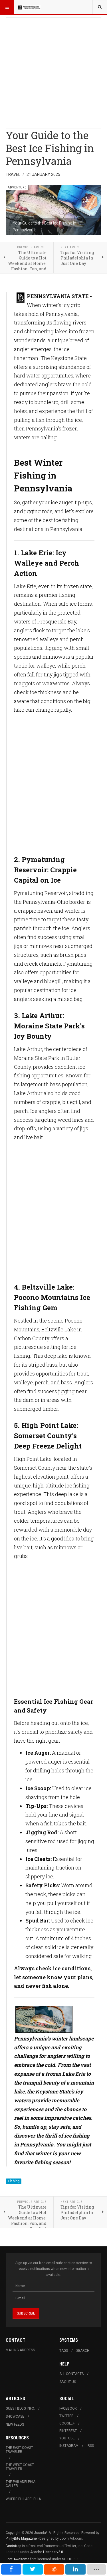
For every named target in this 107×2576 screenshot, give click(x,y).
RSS (91, 2446)
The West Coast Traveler (20, 2467)
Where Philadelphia (23, 2499)
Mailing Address (20, 2350)
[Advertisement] (53, 71)
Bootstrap (13, 2546)
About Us (68, 2382)
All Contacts (71, 2374)
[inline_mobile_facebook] (11, 2569)
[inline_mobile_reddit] (54, 2569)
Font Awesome (18, 2559)
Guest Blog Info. (20, 2408)
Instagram (69, 2446)
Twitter (66, 2416)
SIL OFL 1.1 (70, 2559)
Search (83, 2351)
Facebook (68, 2408)
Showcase (15, 2416)
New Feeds (15, 2425)
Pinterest (68, 2431)
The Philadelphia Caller (21, 2484)
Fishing (14, 2181)
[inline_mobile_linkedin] (75, 2569)
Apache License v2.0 (47, 2552)
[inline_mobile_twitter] (33, 2569)
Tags (64, 2351)
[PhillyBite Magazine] (29, 7)
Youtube (67, 2438)
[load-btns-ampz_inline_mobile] (96, 2569)
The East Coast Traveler (19, 2450)
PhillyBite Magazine (21, 2538)
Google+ (67, 2423)
